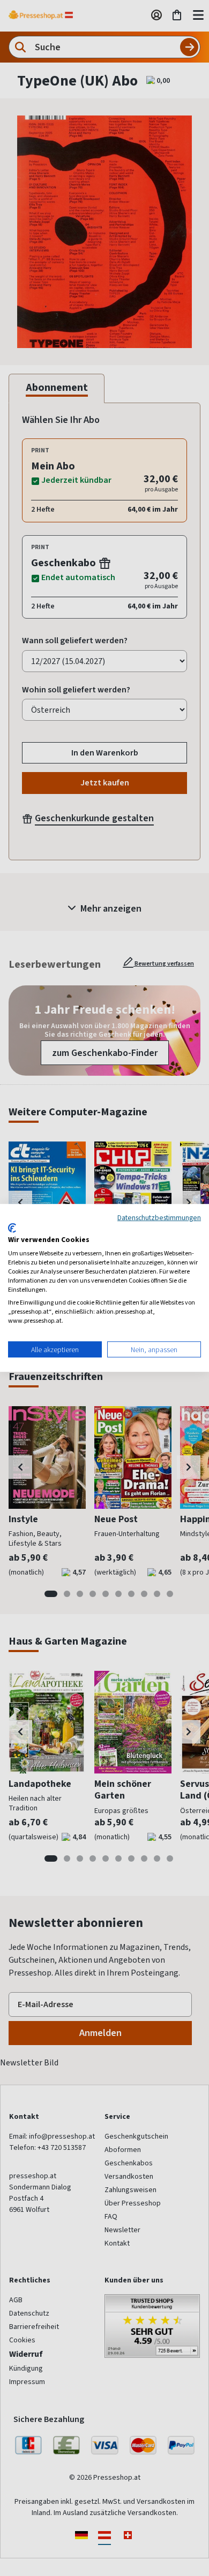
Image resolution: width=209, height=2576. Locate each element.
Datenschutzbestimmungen (159, 1217)
